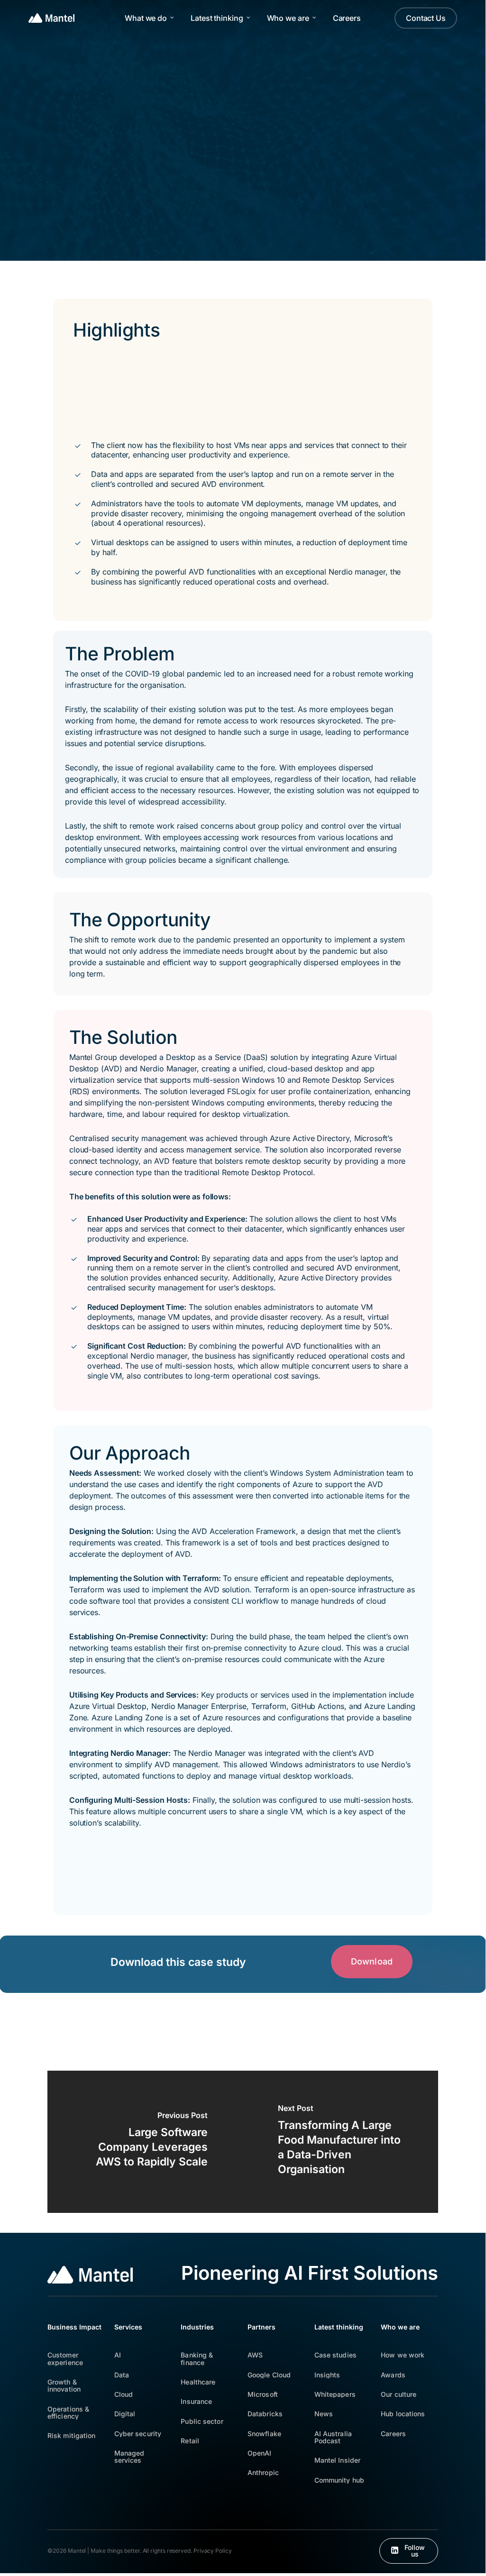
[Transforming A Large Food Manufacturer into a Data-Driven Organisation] (340, 2142)
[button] (372, 1962)
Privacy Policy (213, 2551)
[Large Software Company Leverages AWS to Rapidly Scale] (145, 2142)
